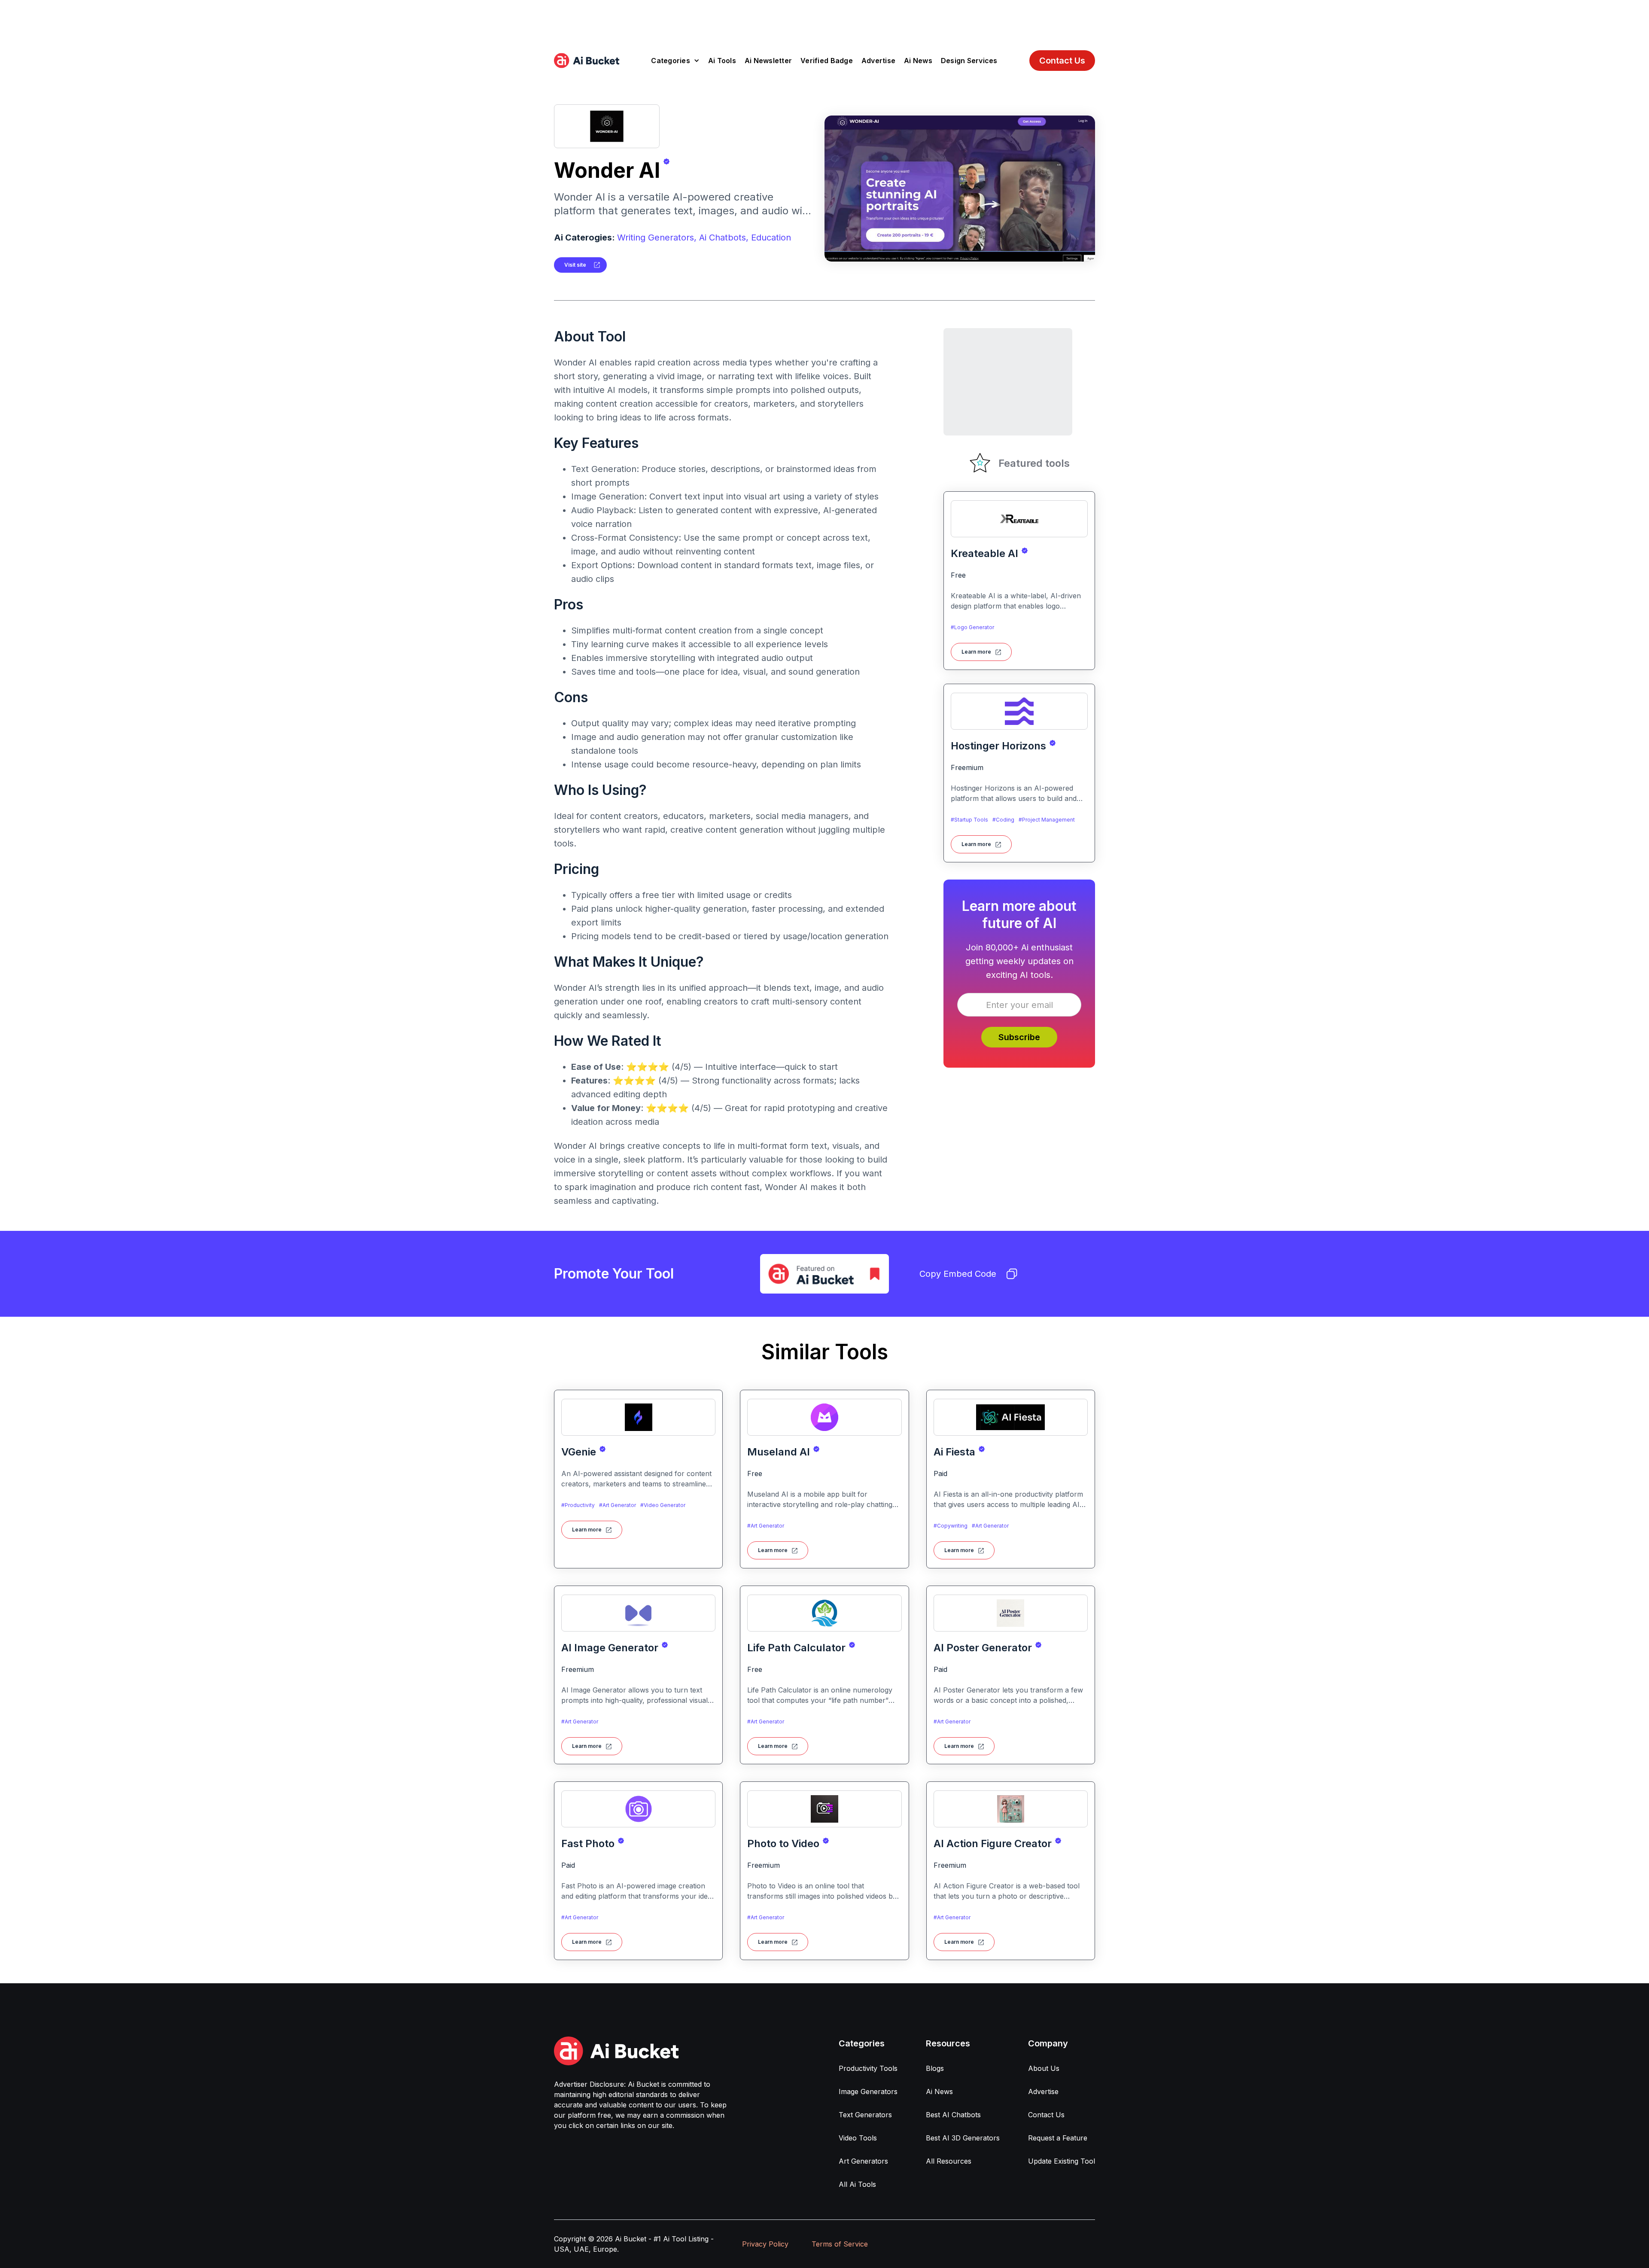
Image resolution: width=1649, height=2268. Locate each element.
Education (771, 237)
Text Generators (865, 2115)
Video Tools (858, 2138)
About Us (1044, 2068)
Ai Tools (722, 61)
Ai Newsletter (768, 61)
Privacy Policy (765, 2244)
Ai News (918, 61)
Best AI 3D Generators (963, 2138)
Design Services (969, 61)
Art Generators (863, 2161)
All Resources (949, 2161)
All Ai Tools (857, 2184)
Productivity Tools (868, 2068)
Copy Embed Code (958, 1274)
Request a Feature (1058, 2138)
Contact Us (1062, 61)
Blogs (935, 2068)
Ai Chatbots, (724, 237)
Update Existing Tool (1062, 2161)
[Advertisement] (824, 19)
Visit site (575, 265)
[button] (675, 61)
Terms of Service (840, 2244)
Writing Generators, (657, 237)
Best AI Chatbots (953, 2115)
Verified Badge (827, 61)
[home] (587, 61)
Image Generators (868, 2091)
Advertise (878, 61)
